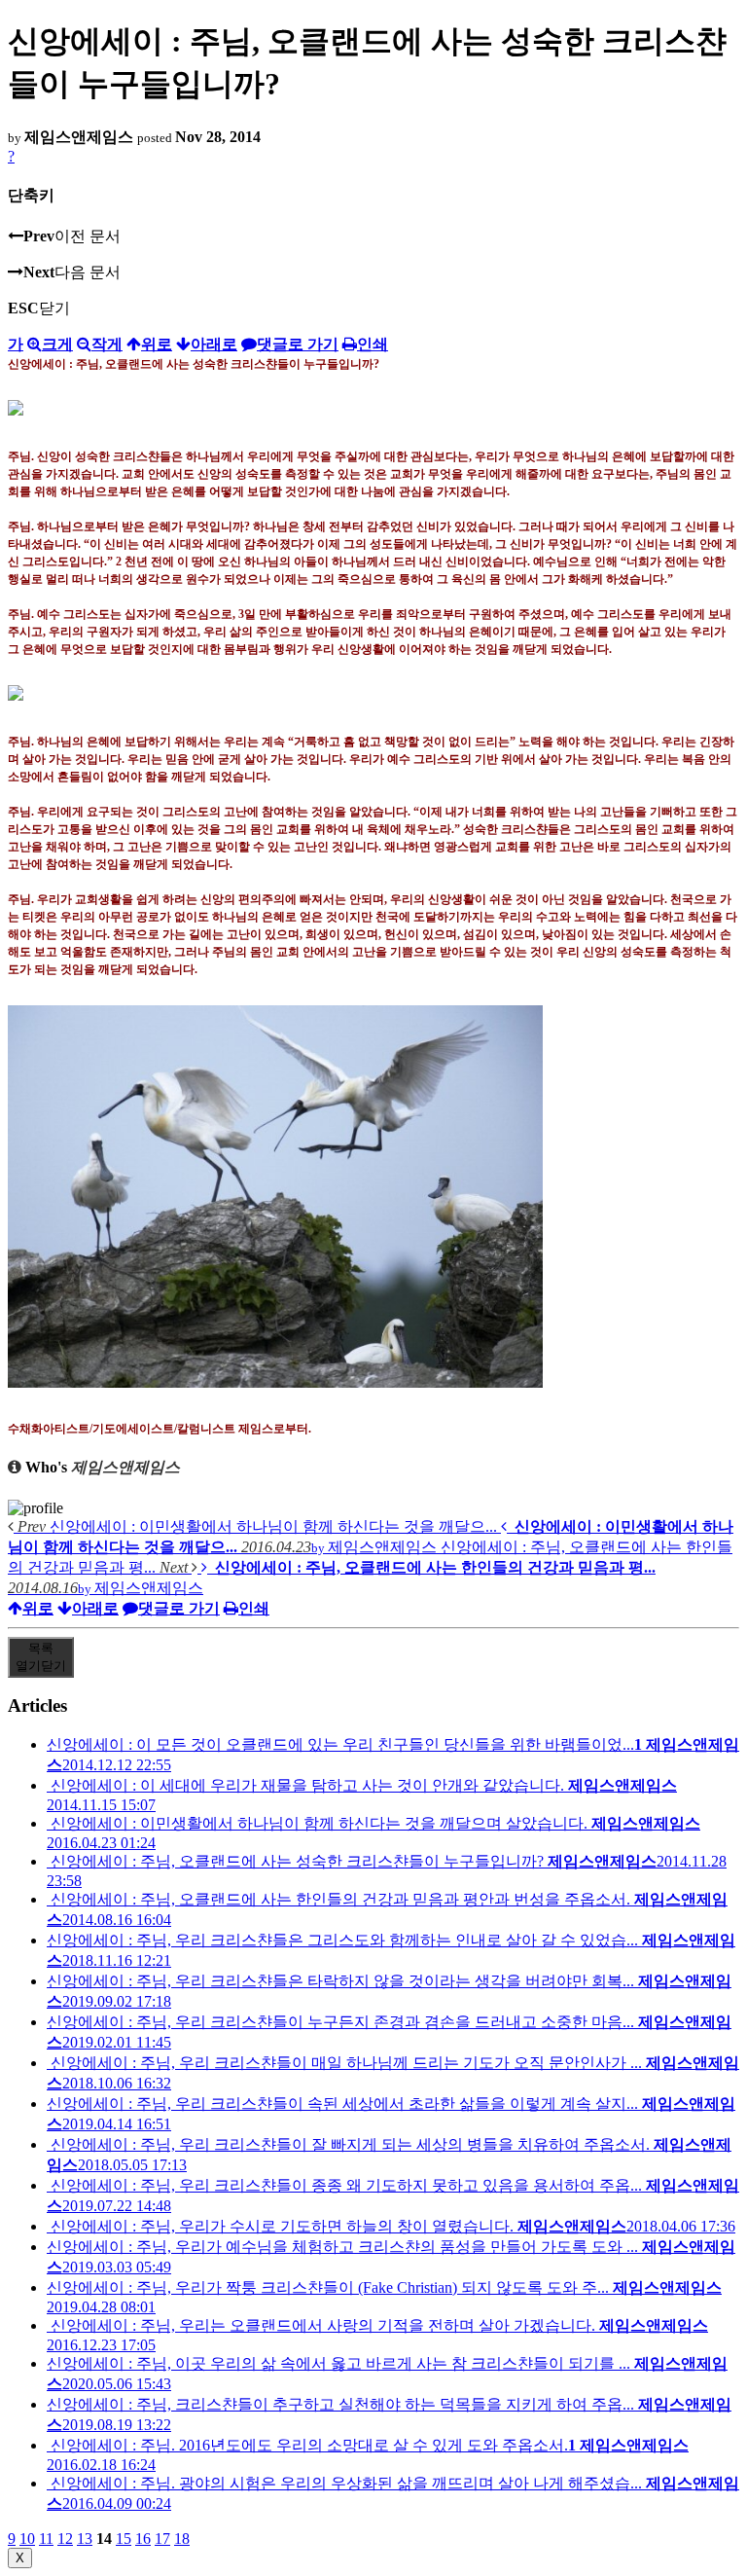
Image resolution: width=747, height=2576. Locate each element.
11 (46, 2539)
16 (143, 2539)
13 (85, 2539)
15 (124, 2539)
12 (65, 2539)
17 (162, 2539)
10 (27, 2539)
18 (182, 2539)
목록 (41, 1657)
